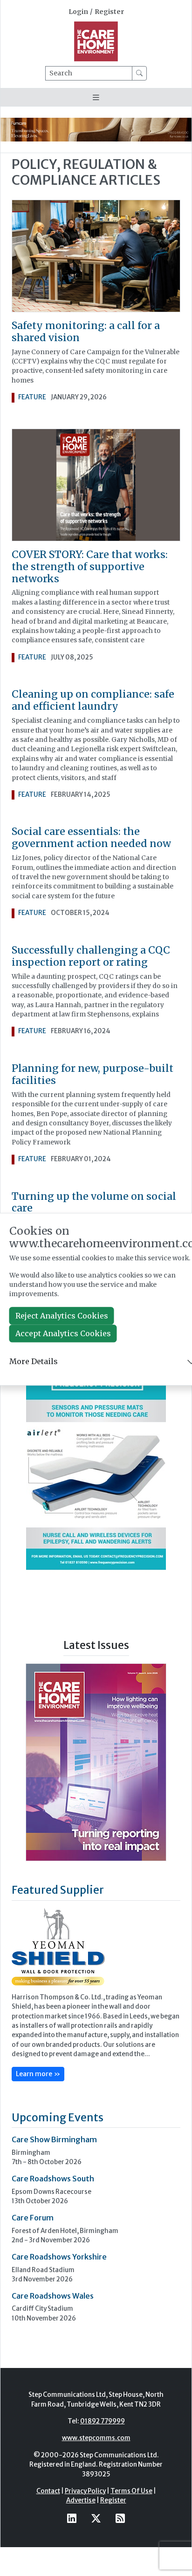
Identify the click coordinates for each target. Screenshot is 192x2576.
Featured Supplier (58, 1890)
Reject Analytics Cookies (62, 1316)
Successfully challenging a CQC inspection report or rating (91, 956)
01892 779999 (103, 2421)
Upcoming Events (58, 2117)
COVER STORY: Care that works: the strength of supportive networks (90, 567)
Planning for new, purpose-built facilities (93, 1074)
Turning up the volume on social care (94, 1202)
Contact (48, 2491)
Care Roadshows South (53, 2179)
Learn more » (38, 2074)
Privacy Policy (85, 2491)
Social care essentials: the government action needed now (91, 837)
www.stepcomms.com (96, 2438)
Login (78, 12)
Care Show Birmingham (54, 2139)
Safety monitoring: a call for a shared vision (86, 332)
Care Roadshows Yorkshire (59, 2257)
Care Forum (33, 2218)
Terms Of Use (131, 2491)
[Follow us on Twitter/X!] (96, 2519)
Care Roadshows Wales (53, 2296)
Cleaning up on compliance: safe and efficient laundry (93, 700)
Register (109, 12)
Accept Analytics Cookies (63, 1333)
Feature (32, 397)
